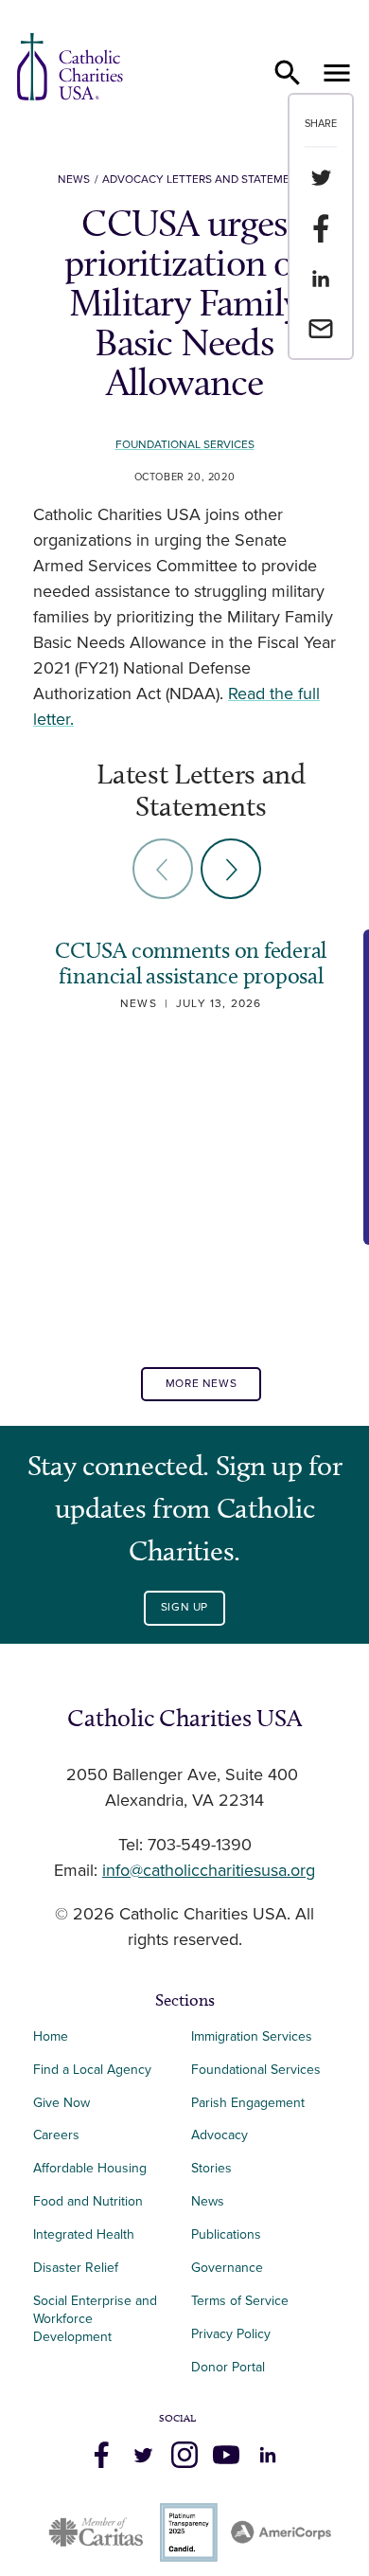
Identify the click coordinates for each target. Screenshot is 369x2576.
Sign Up (184, 1607)
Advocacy (220, 2135)
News (74, 180)
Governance (227, 2268)
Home (51, 2036)
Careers (56, 2135)
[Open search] (288, 73)
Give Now (61, 2103)
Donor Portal (228, 2367)
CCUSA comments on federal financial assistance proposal (191, 963)
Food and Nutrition (88, 2201)
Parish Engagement (248, 2103)
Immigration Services (252, 2036)
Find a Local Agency (92, 2070)
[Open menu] (337, 73)
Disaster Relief (76, 2268)
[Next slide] (231, 869)
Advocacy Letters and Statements (207, 180)
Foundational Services (185, 445)
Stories (211, 2168)
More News (201, 1384)
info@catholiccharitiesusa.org (209, 1871)
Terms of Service (240, 2301)
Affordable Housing (90, 2168)
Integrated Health (84, 2234)
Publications (226, 2234)
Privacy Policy (231, 2334)
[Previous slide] (163, 869)
